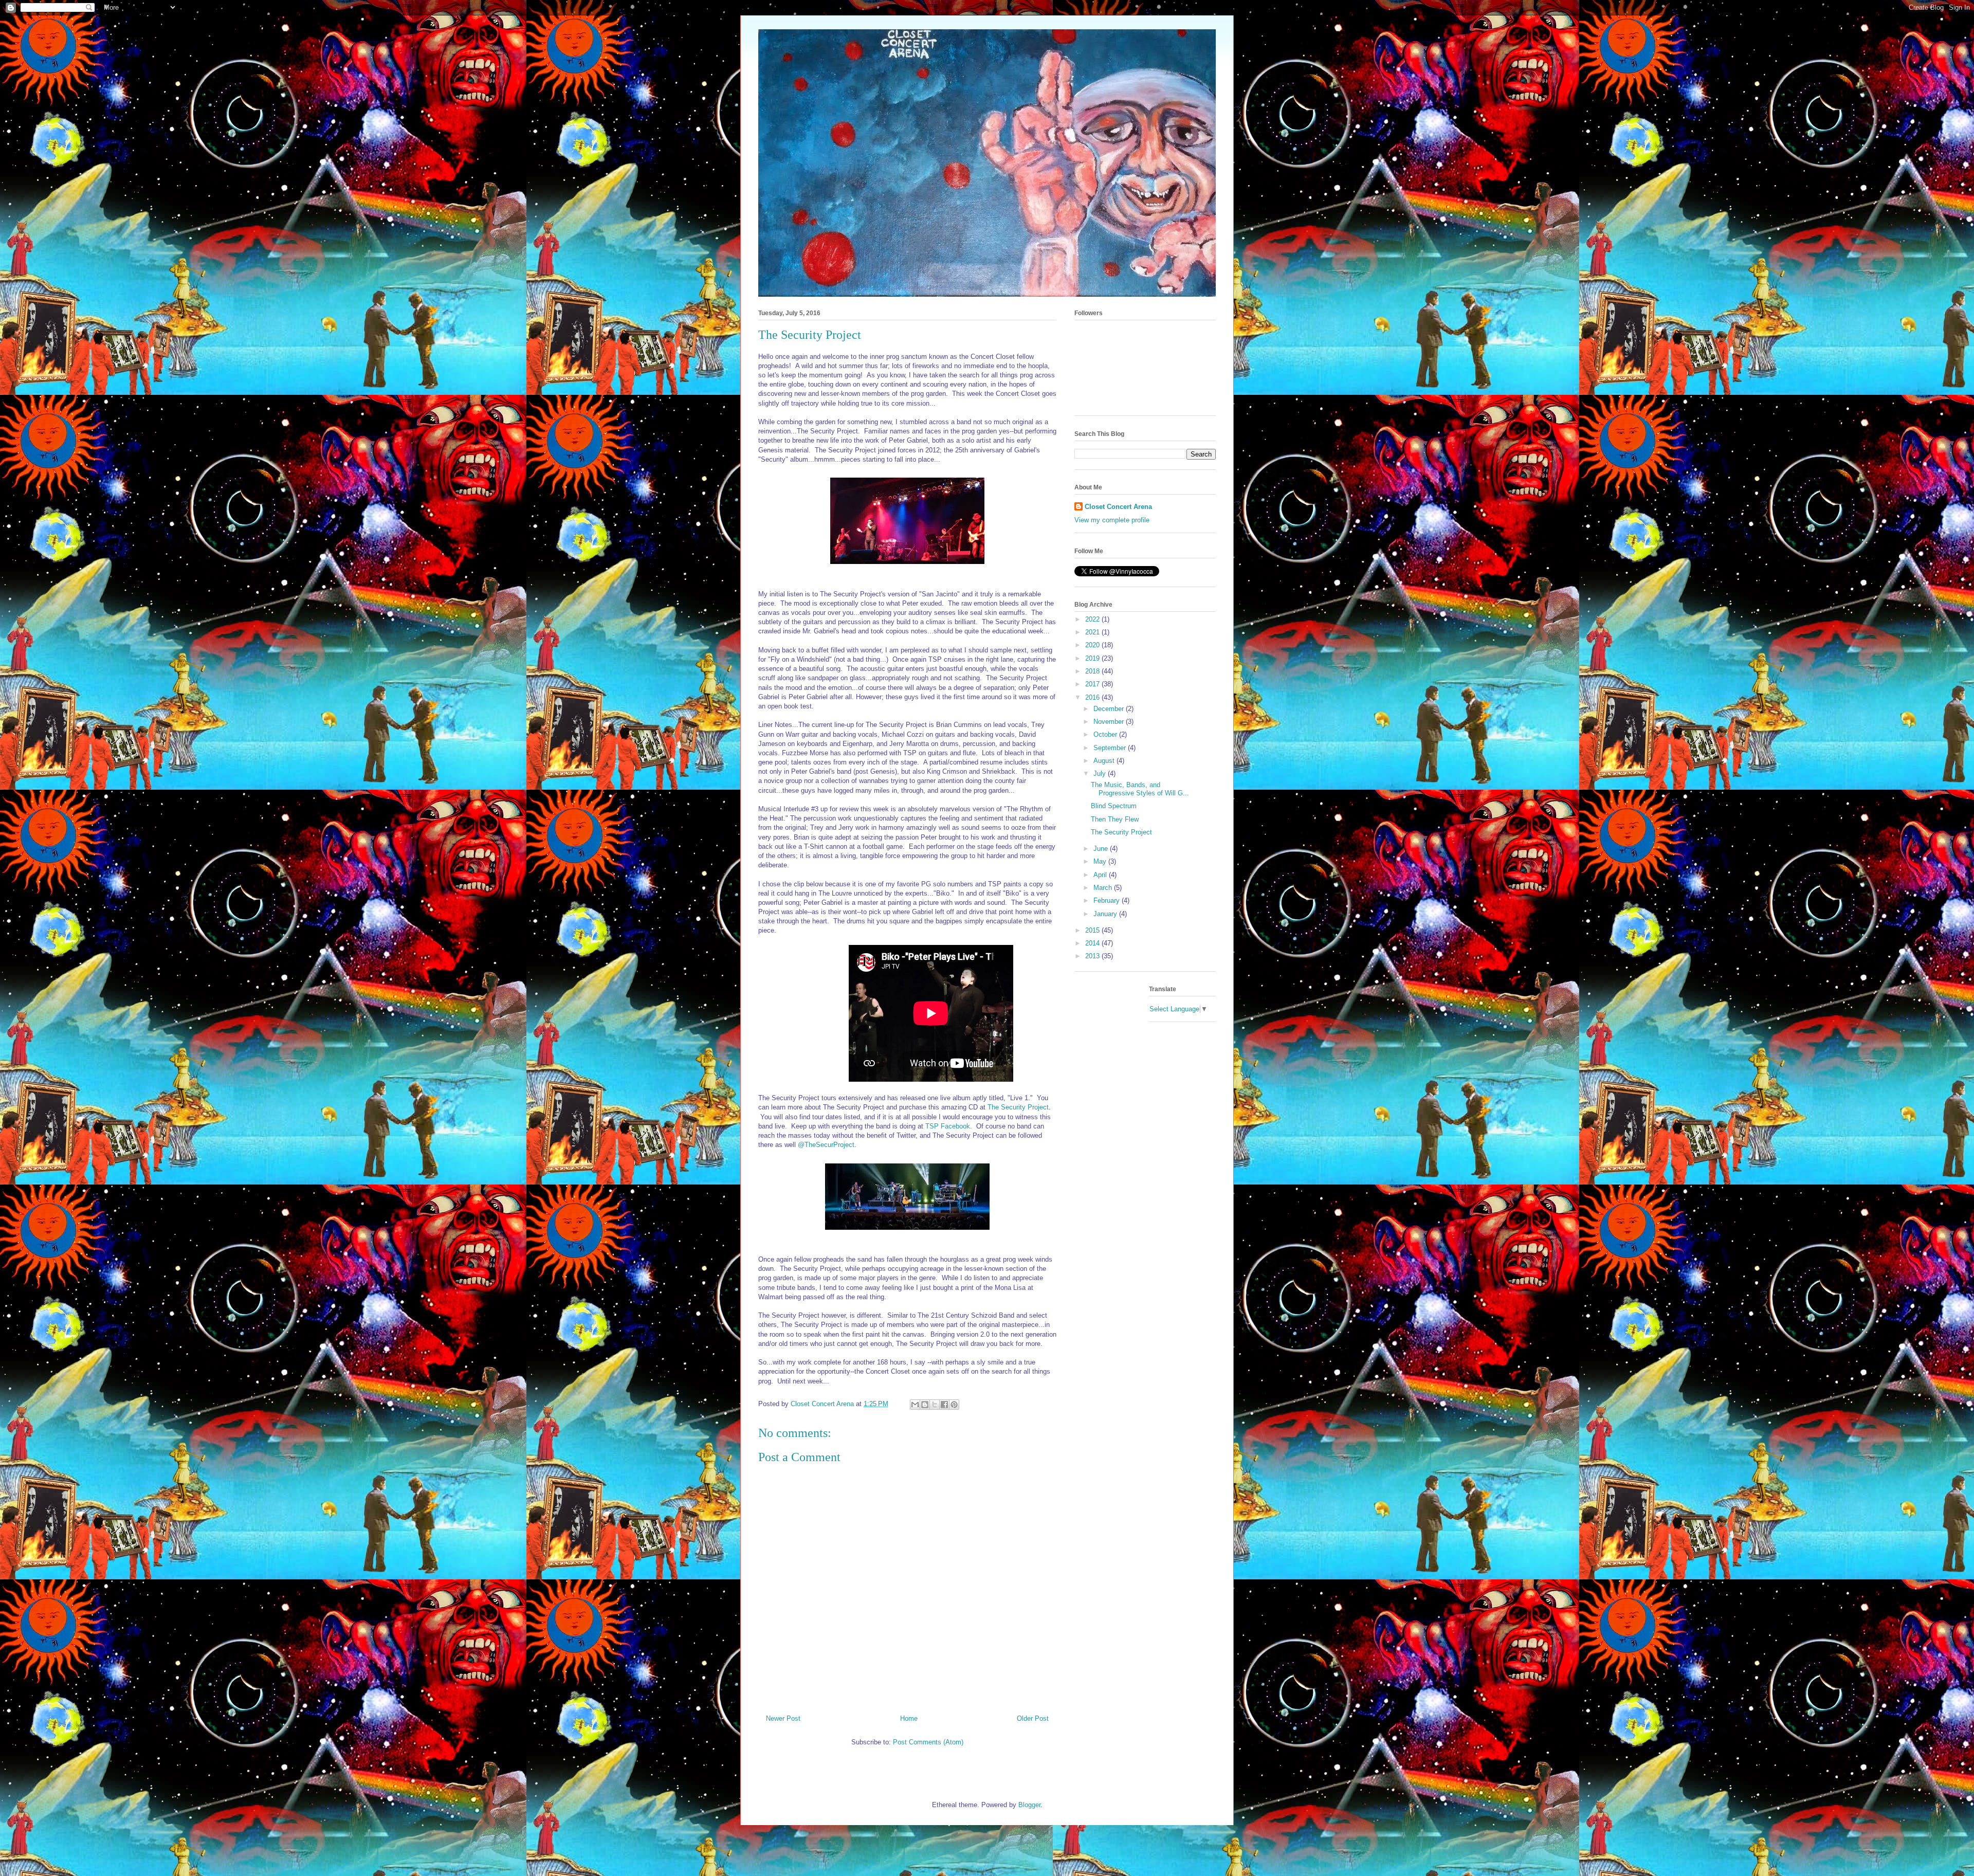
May (1101, 861)
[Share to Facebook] (944, 1405)
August (1105, 761)
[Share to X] (935, 1405)
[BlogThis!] (925, 1405)
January (1106, 914)
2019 (1093, 658)
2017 (1093, 684)
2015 (1093, 930)
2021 (1093, 632)
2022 (1093, 619)
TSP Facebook (948, 1126)
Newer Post (783, 1718)
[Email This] (915, 1405)
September (1111, 748)
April (1101, 875)
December (1110, 709)
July (1101, 773)
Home (909, 1718)
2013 (1093, 956)
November (1110, 722)
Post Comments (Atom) (928, 1742)
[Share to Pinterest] (954, 1405)
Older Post (1033, 1718)
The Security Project (1018, 1107)
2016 (1093, 697)
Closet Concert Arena (1118, 507)
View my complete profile (1112, 520)
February (1108, 900)
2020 (1093, 645)
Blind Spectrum (1114, 806)
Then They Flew (1115, 819)
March (1104, 888)
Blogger (1029, 1805)
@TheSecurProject (826, 1145)
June (1102, 849)
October (1106, 734)
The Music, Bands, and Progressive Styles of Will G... (1140, 789)
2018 (1093, 671)
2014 (1093, 943)
